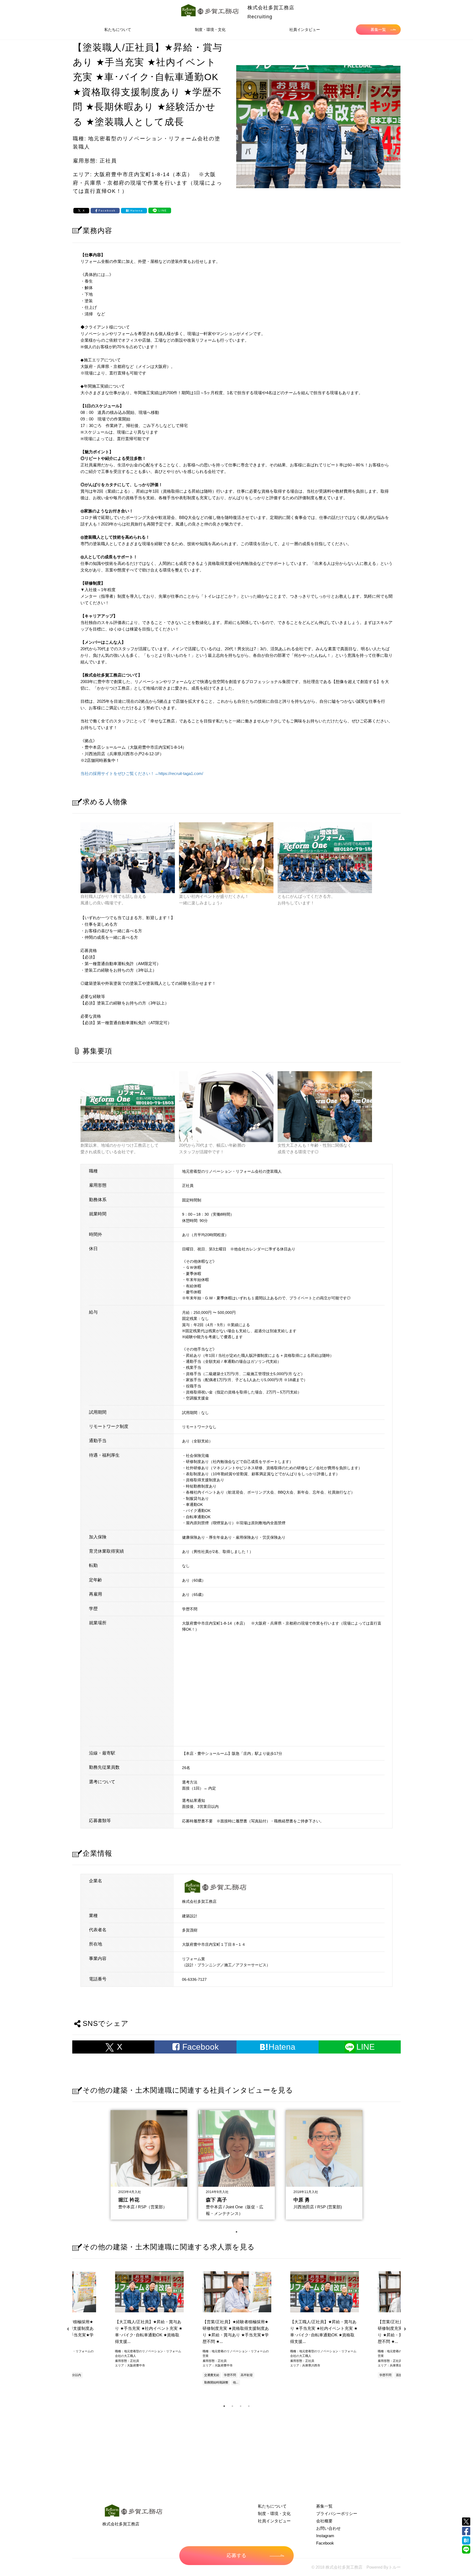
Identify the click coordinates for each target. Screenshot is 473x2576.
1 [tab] (236, 2232)
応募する (236, 2555)
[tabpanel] (149, 2163)
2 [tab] (232, 2406)
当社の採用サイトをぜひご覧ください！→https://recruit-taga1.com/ (142, 773)
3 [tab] (241, 2406)
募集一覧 (378, 30)
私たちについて (118, 30)
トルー (395, 2567)
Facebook (325, 2543)
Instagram (325, 2536)
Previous (68, 2329)
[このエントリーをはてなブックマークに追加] (466, 2540)
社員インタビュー (305, 30)
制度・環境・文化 (210, 30)
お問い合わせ (328, 2528)
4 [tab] (249, 2406)
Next (405, 2329)
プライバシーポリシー (337, 2513)
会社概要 (324, 2521)
